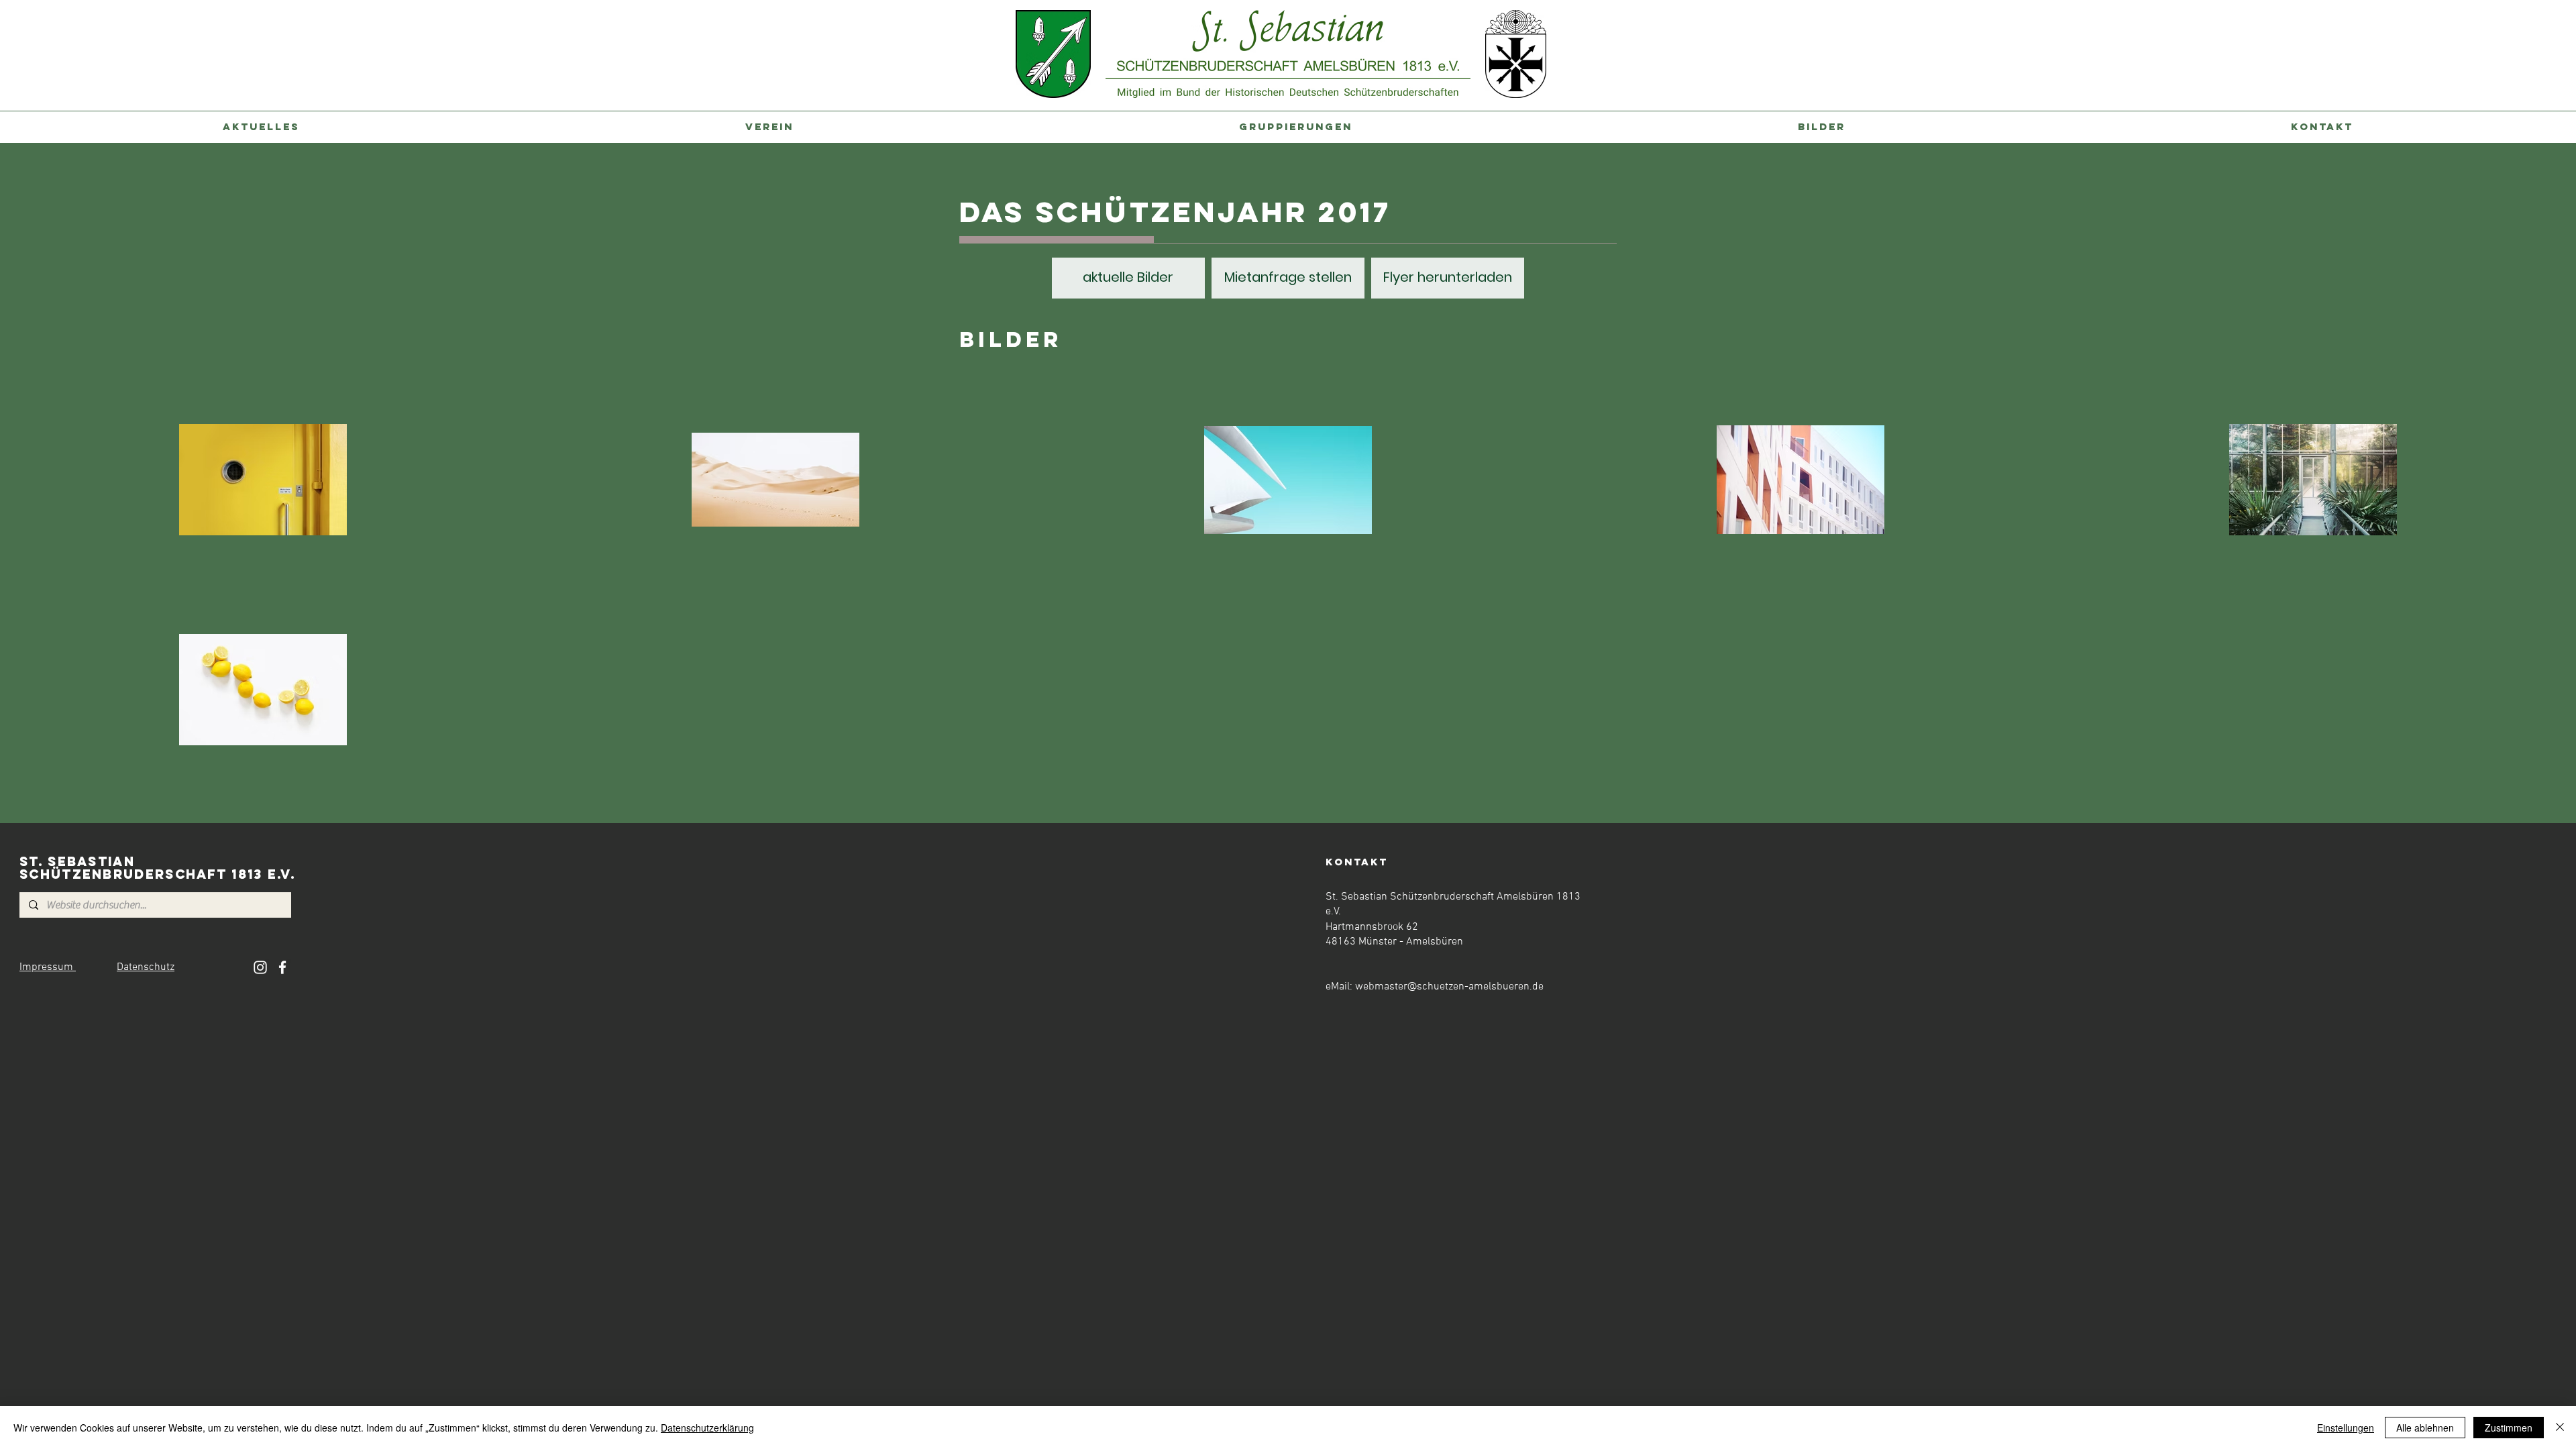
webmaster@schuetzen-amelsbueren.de (1449, 987)
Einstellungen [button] (2346, 1428)
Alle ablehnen (2425, 1428)
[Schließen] (2560, 1428)
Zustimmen (2509, 1428)
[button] (261, 127)
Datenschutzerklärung (707, 1428)
